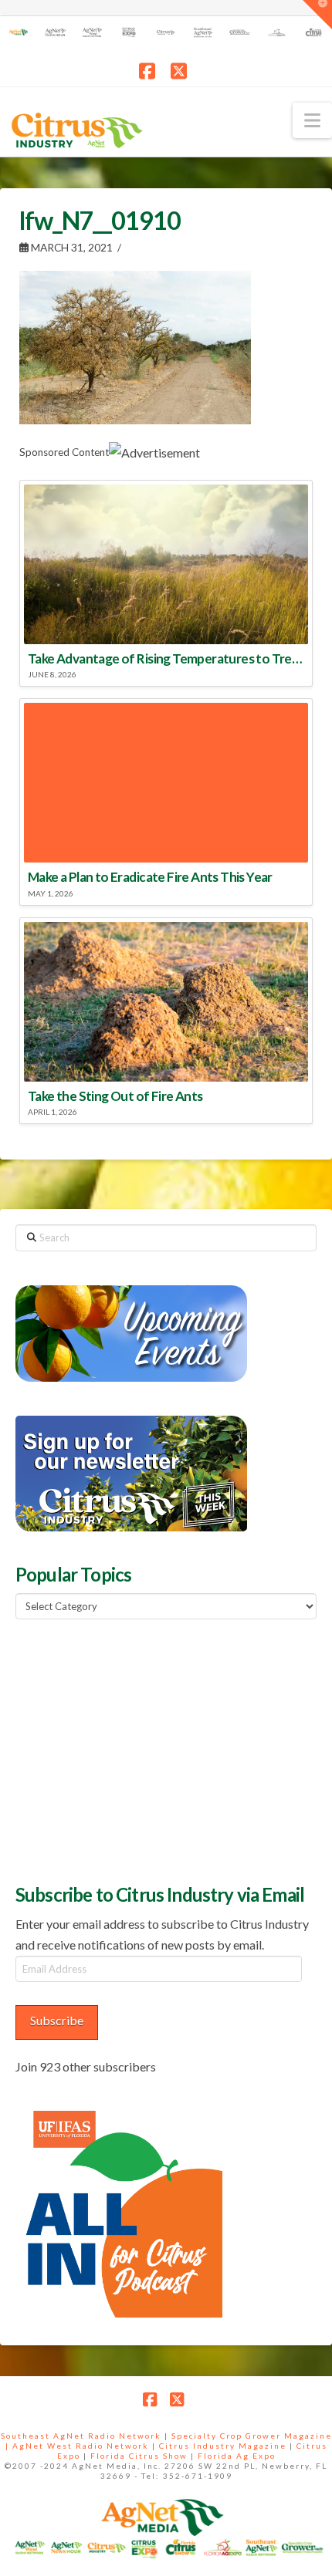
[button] (312, 120)
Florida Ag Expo (237, 2456)
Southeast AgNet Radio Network (81, 2436)
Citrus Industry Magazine (223, 2446)
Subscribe (57, 2020)
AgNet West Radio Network (81, 2446)
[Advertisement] (131, 1750)
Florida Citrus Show (139, 2456)
